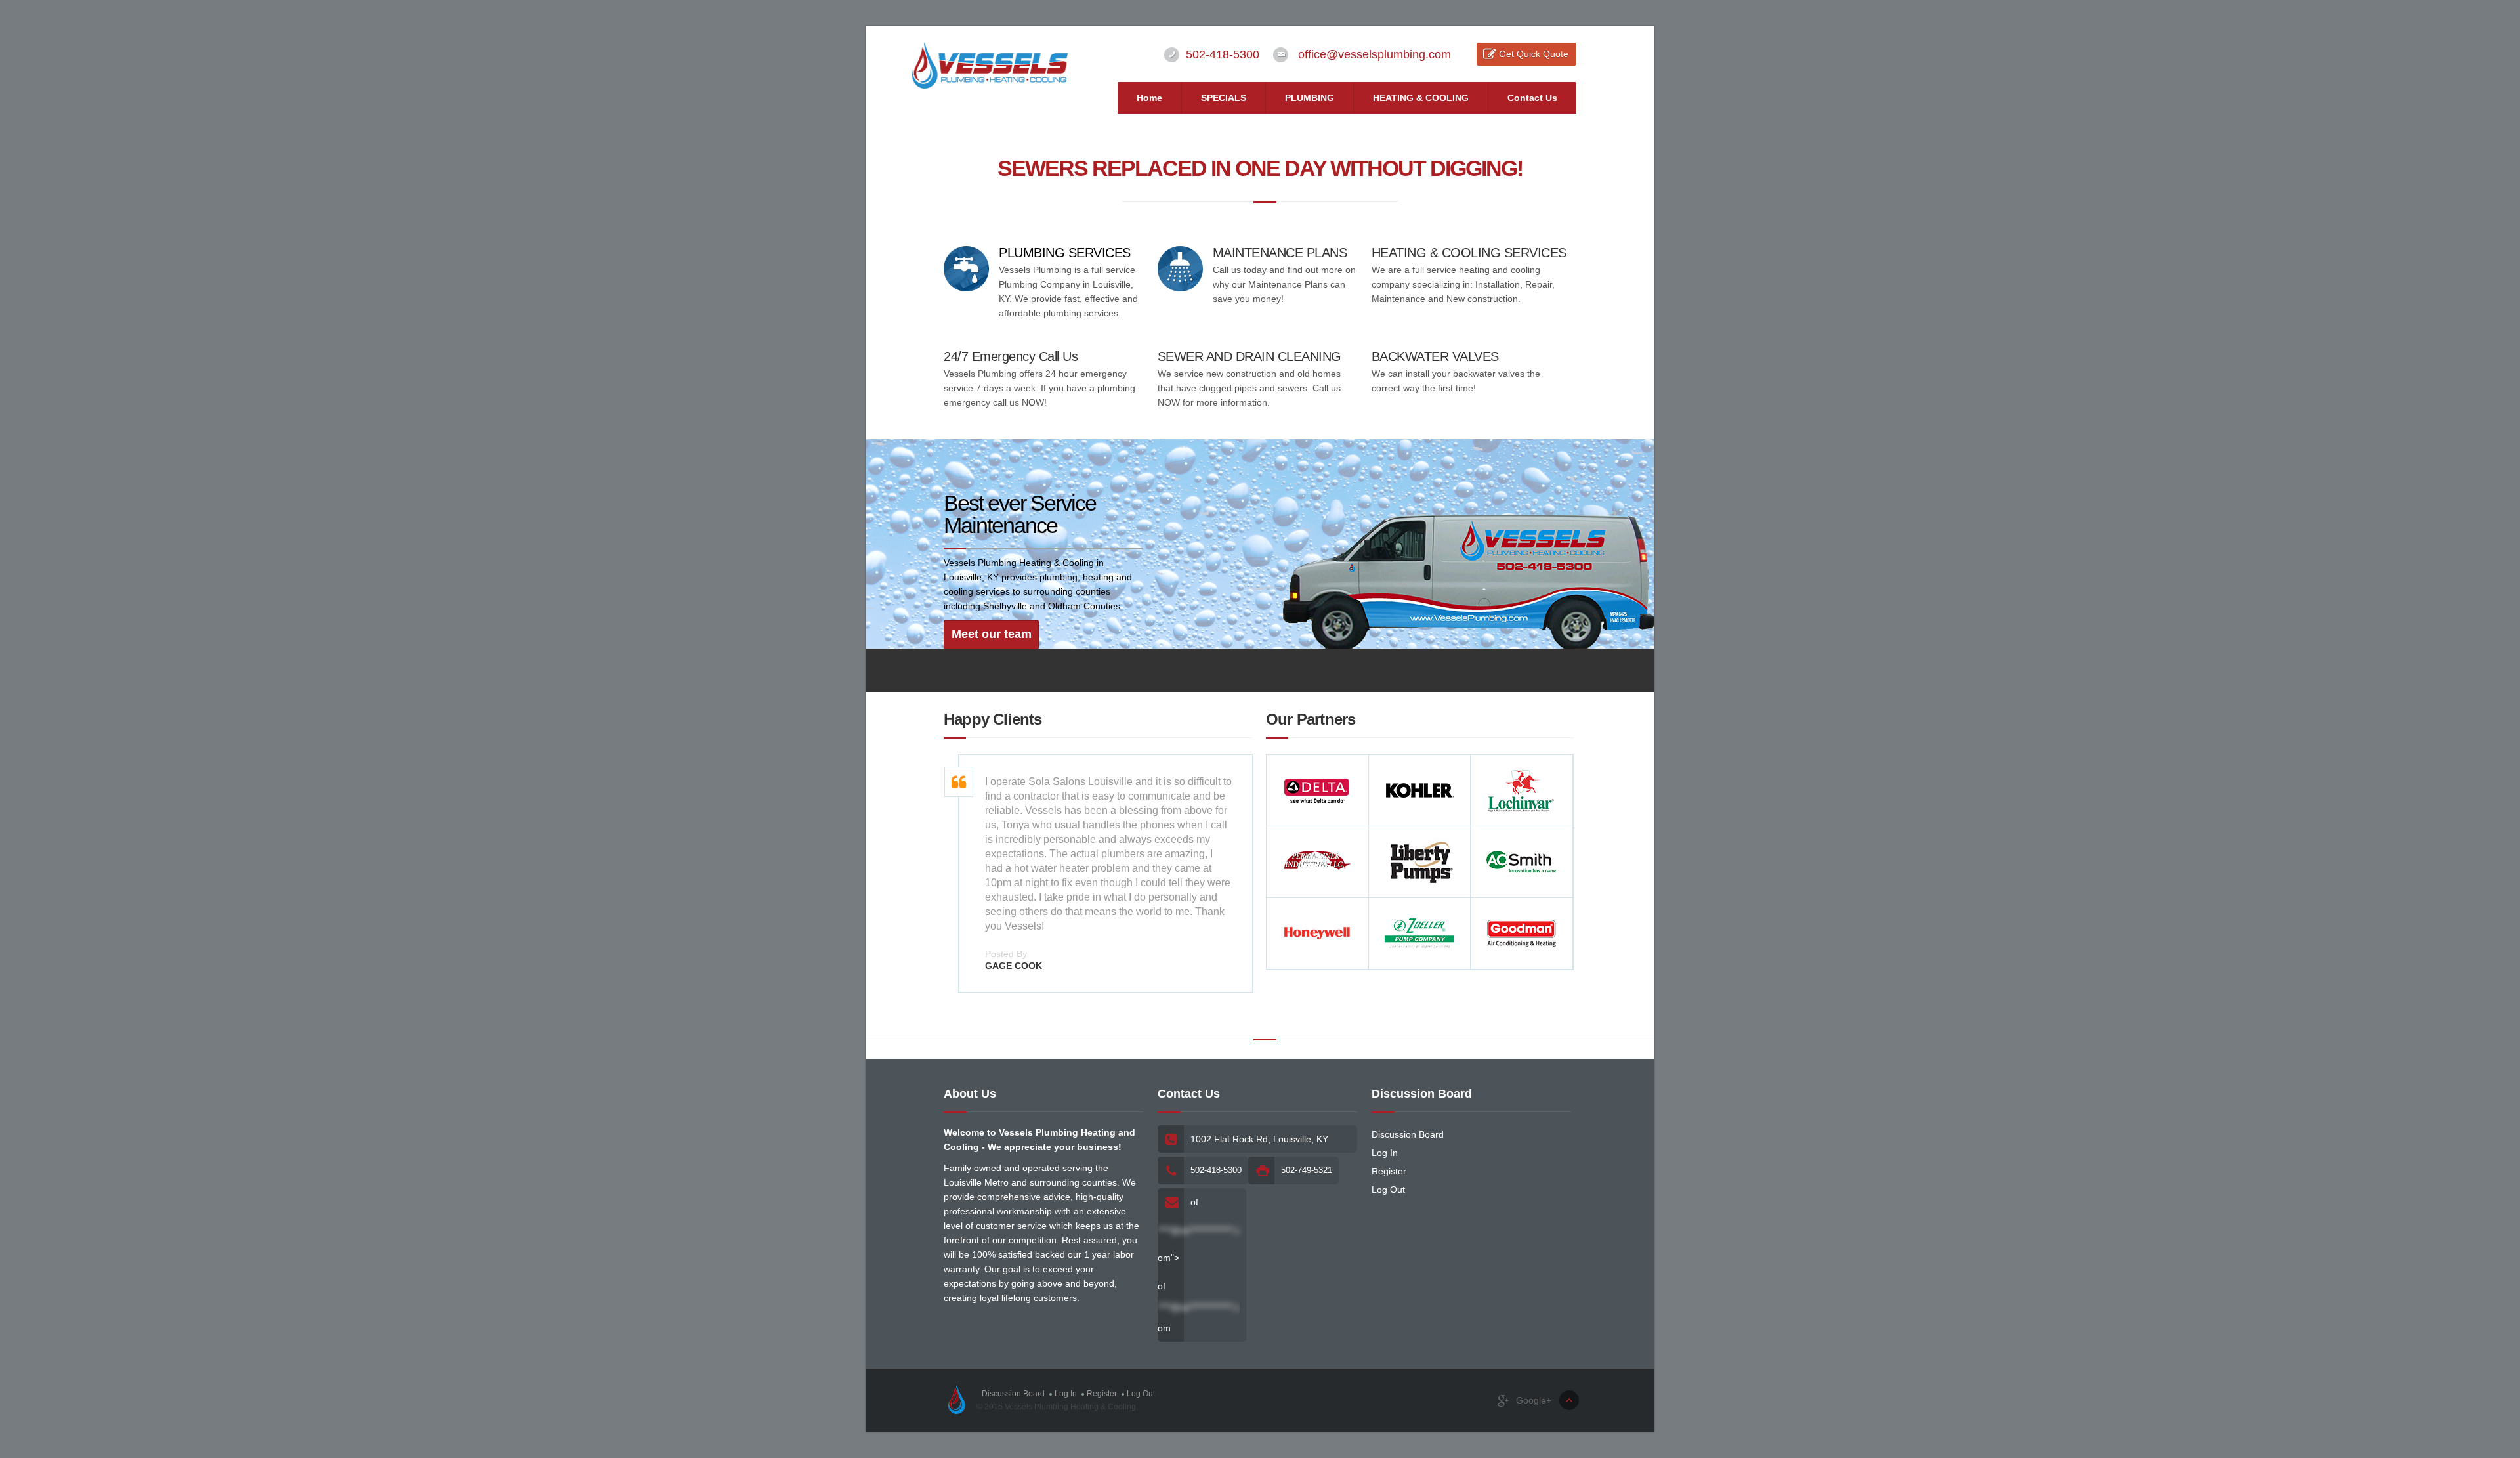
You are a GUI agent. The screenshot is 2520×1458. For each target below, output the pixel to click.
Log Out (1388, 1190)
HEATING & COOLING (1421, 98)
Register (1389, 1171)
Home (1149, 98)
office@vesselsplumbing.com (1375, 54)
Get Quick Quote (1534, 54)
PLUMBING (1310, 98)
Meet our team (992, 634)
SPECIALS (1224, 98)
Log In (1385, 1153)
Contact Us (1532, 98)
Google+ (1532, 1400)
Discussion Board (1408, 1134)
